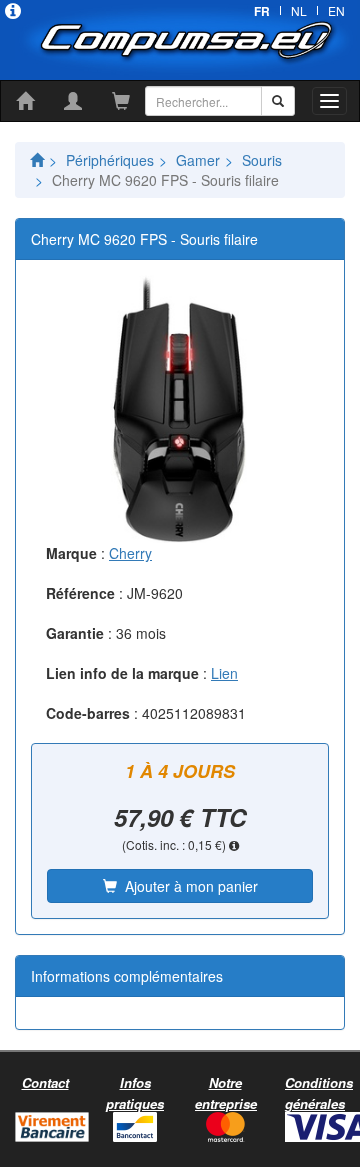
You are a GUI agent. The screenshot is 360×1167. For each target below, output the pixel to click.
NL (299, 10)
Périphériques (110, 160)
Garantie (75, 633)
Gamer (198, 160)
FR (262, 11)
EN (336, 10)
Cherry (130, 553)
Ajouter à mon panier (187, 886)
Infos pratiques (135, 1093)
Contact (45, 1082)
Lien (224, 673)
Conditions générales (319, 1093)
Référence (80, 593)
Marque (71, 553)
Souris (262, 160)
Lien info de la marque (122, 673)
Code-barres (88, 713)
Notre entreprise (226, 1093)
